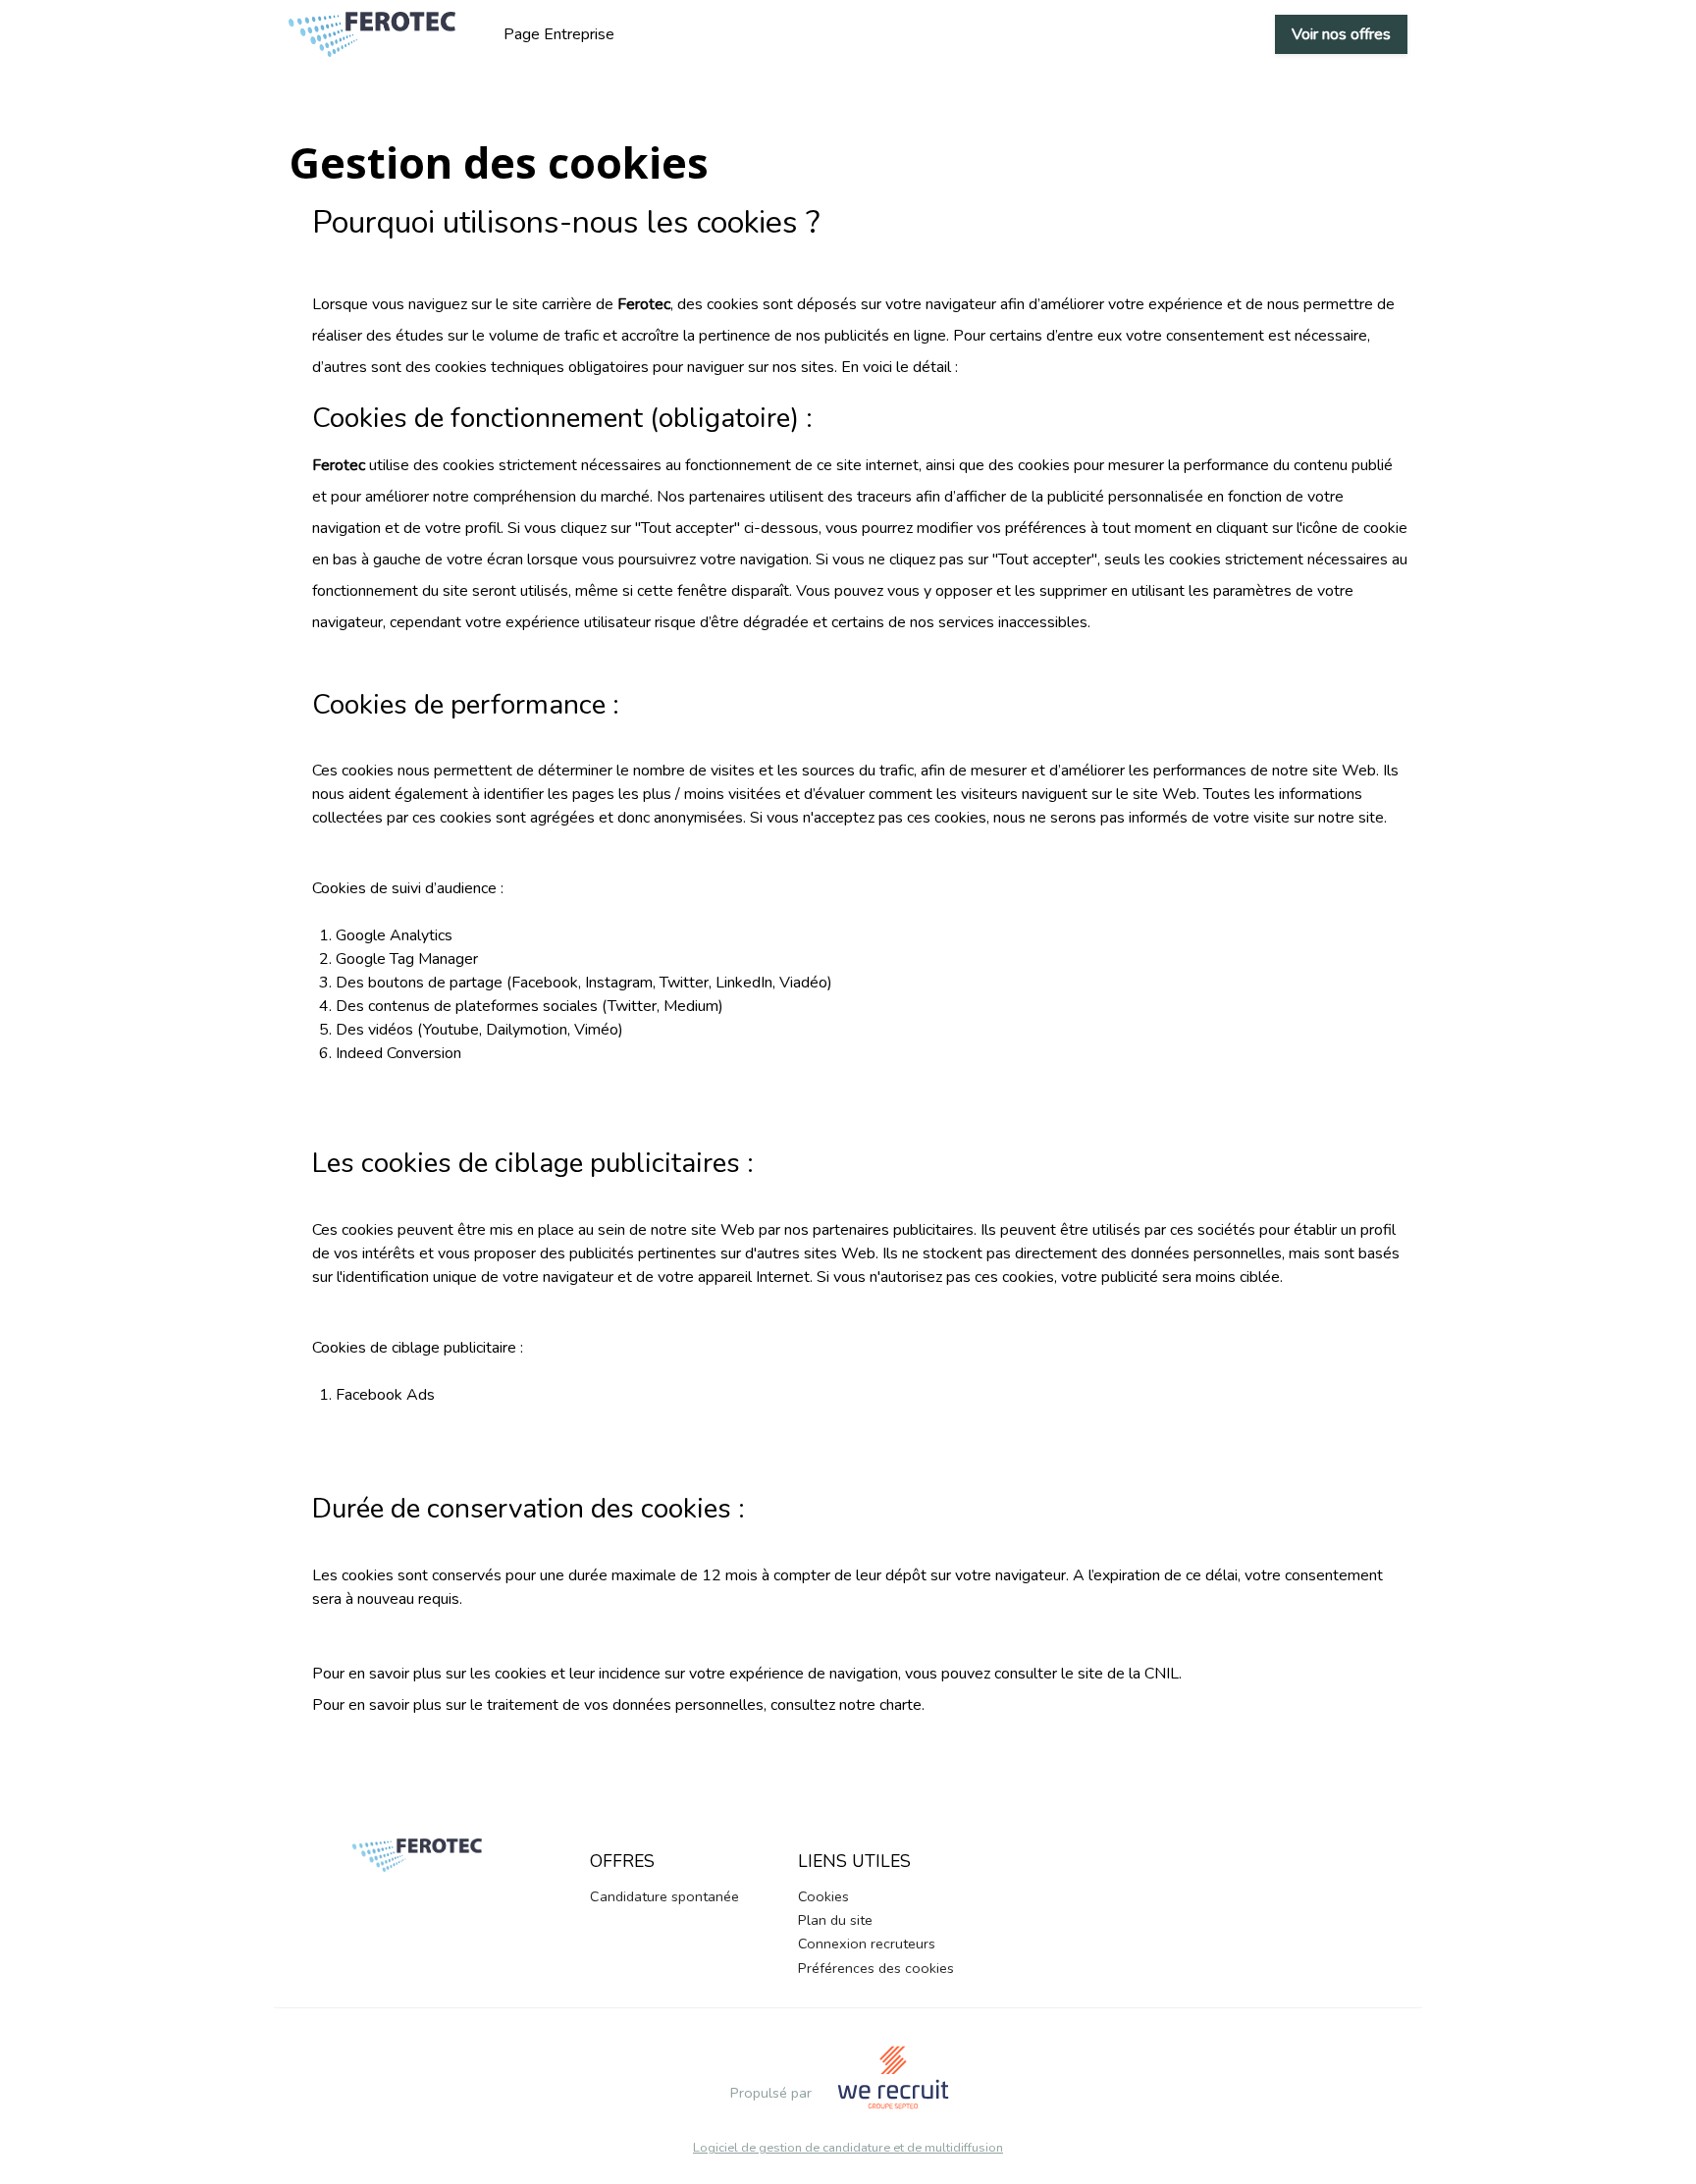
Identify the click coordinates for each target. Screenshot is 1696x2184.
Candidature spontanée (664, 1896)
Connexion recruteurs (867, 1944)
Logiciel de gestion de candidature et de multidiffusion (848, 2148)
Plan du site (835, 1920)
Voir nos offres (1341, 34)
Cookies (823, 1896)
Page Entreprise (559, 34)
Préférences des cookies (876, 1968)
